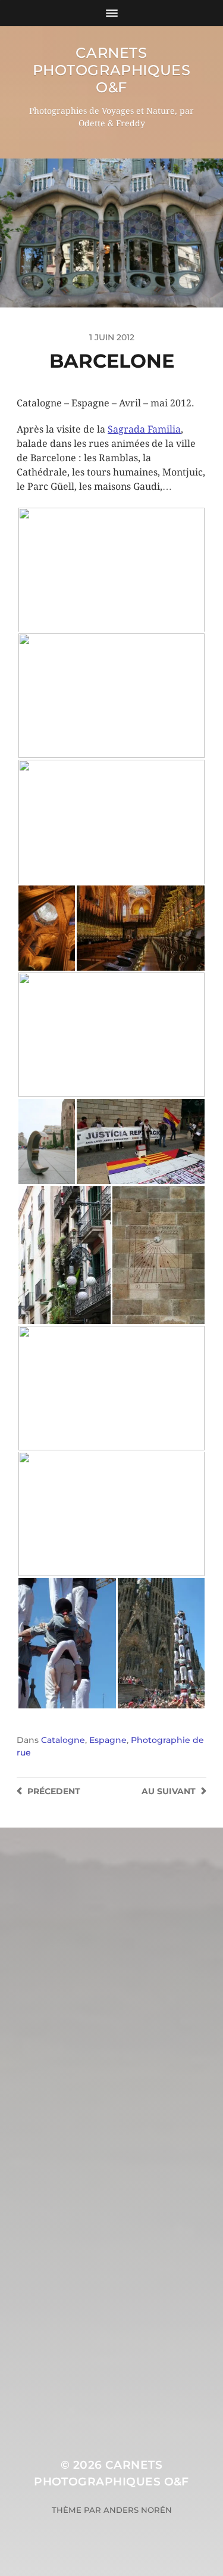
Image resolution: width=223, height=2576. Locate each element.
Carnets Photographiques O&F (112, 70)
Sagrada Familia (144, 429)
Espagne (108, 1740)
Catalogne (63, 1740)
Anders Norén (138, 2510)
